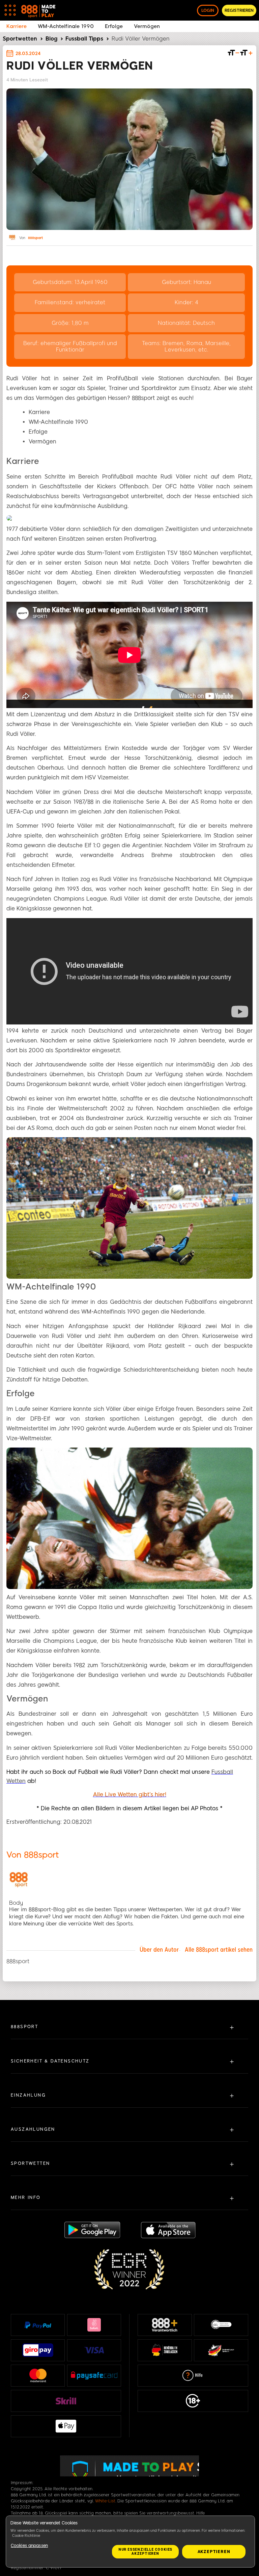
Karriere (17, 26)
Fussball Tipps (84, 39)
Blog (51, 39)
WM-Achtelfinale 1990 (66, 26)
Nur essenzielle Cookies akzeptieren (145, 2552)
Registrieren (239, 10)
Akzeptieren (214, 2552)
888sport (35, 238)
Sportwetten (20, 39)
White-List (105, 2501)
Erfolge (114, 26)
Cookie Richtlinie (26, 2536)
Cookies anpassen (29, 2546)
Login (208, 10)
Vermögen (147, 26)
